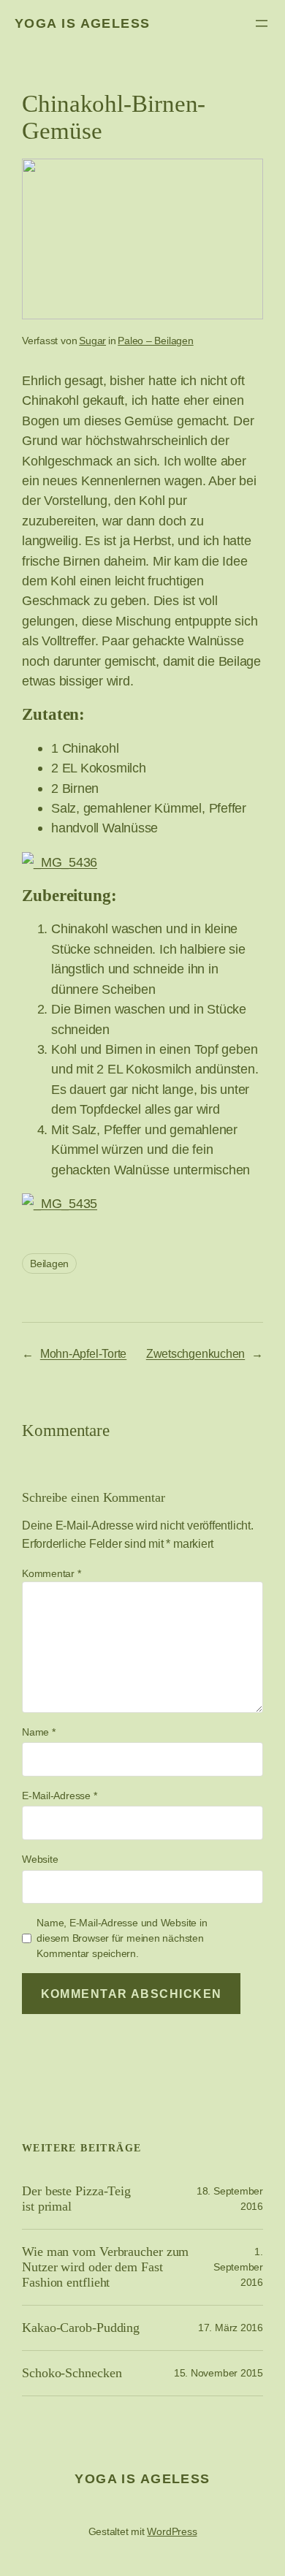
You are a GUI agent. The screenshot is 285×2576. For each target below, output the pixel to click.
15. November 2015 (218, 2373)
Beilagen (49, 1264)
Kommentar (52, 1573)
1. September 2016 (238, 2267)
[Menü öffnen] (262, 23)
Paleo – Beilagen (155, 341)
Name (39, 1732)
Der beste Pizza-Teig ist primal (76, 2199)
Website (40, 1859)
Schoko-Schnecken (72, 2373)
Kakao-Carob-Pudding (81, 2328)
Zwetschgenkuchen (195, 1353)
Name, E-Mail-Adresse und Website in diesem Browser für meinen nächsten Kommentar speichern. (122, 1938)
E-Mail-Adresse (59, 1796)
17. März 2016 (231, 2328)
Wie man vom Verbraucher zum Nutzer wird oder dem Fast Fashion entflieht (105, 2267)
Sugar (92, 341)
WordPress (172, 2531)
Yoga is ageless (83, 23)
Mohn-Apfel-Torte (83, 1353)
